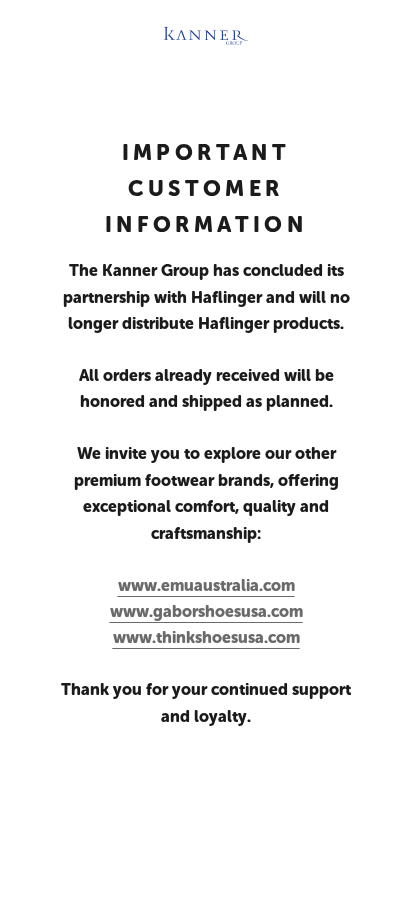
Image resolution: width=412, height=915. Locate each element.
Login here (332, 880)
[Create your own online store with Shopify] (352, 842)
